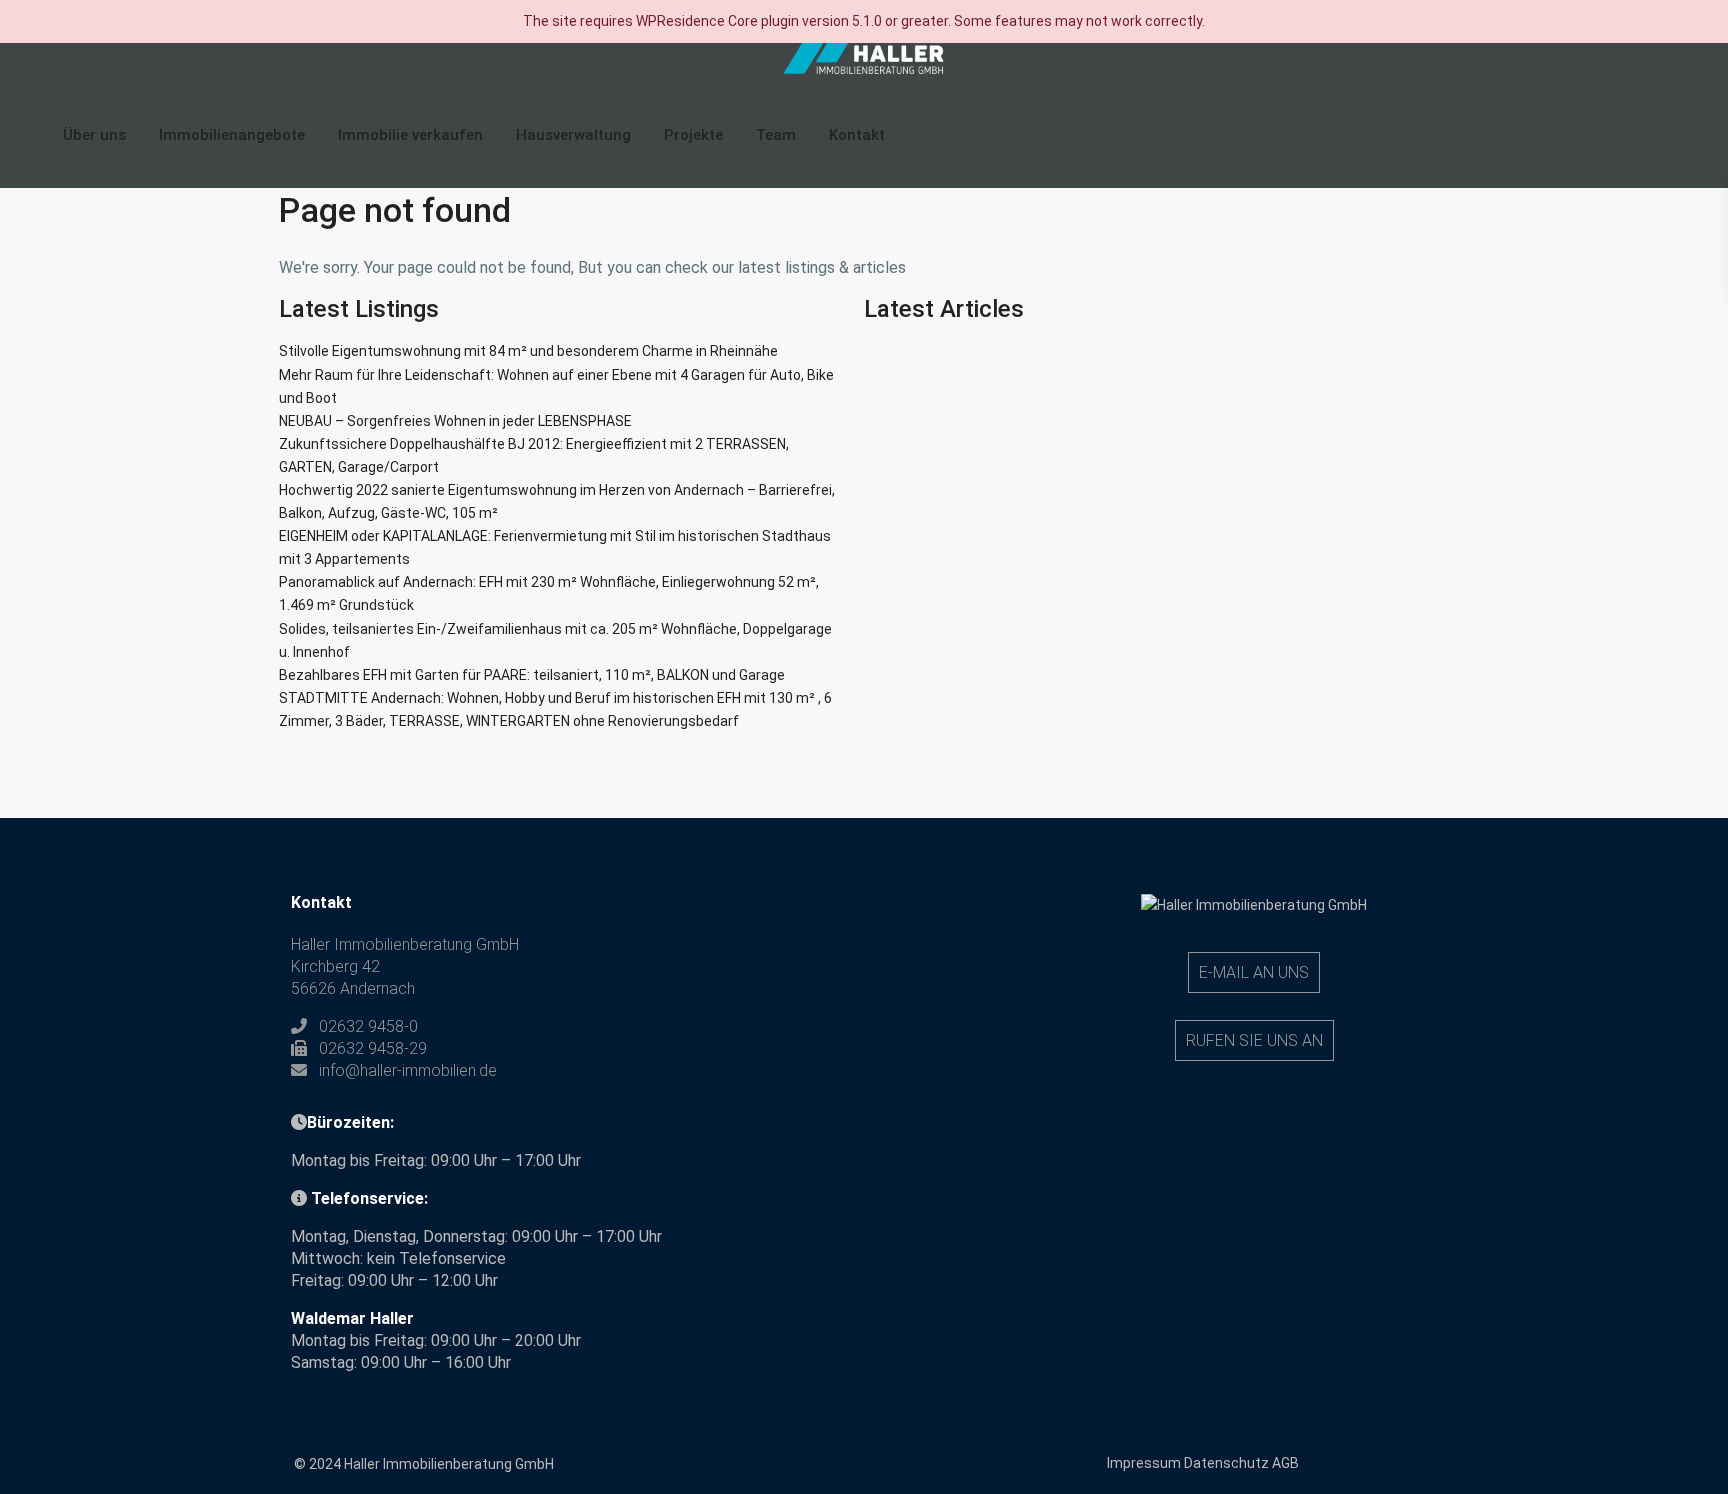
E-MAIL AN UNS (1254, 972)
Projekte (693, 135)
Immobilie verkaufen (410, 135)
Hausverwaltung (573, 135)
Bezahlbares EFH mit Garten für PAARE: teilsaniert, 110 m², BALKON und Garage (532, 675)
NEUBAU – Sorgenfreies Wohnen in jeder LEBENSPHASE (455, 421)
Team (776, 135)
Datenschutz (1226, 1463)
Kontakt (857, 135)
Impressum (1144, 1463)
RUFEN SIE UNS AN (1254, 1040)
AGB (1285, 1463)
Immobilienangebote (232, 135)
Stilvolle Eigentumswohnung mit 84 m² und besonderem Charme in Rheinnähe (528, 351)
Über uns (94, 135)
